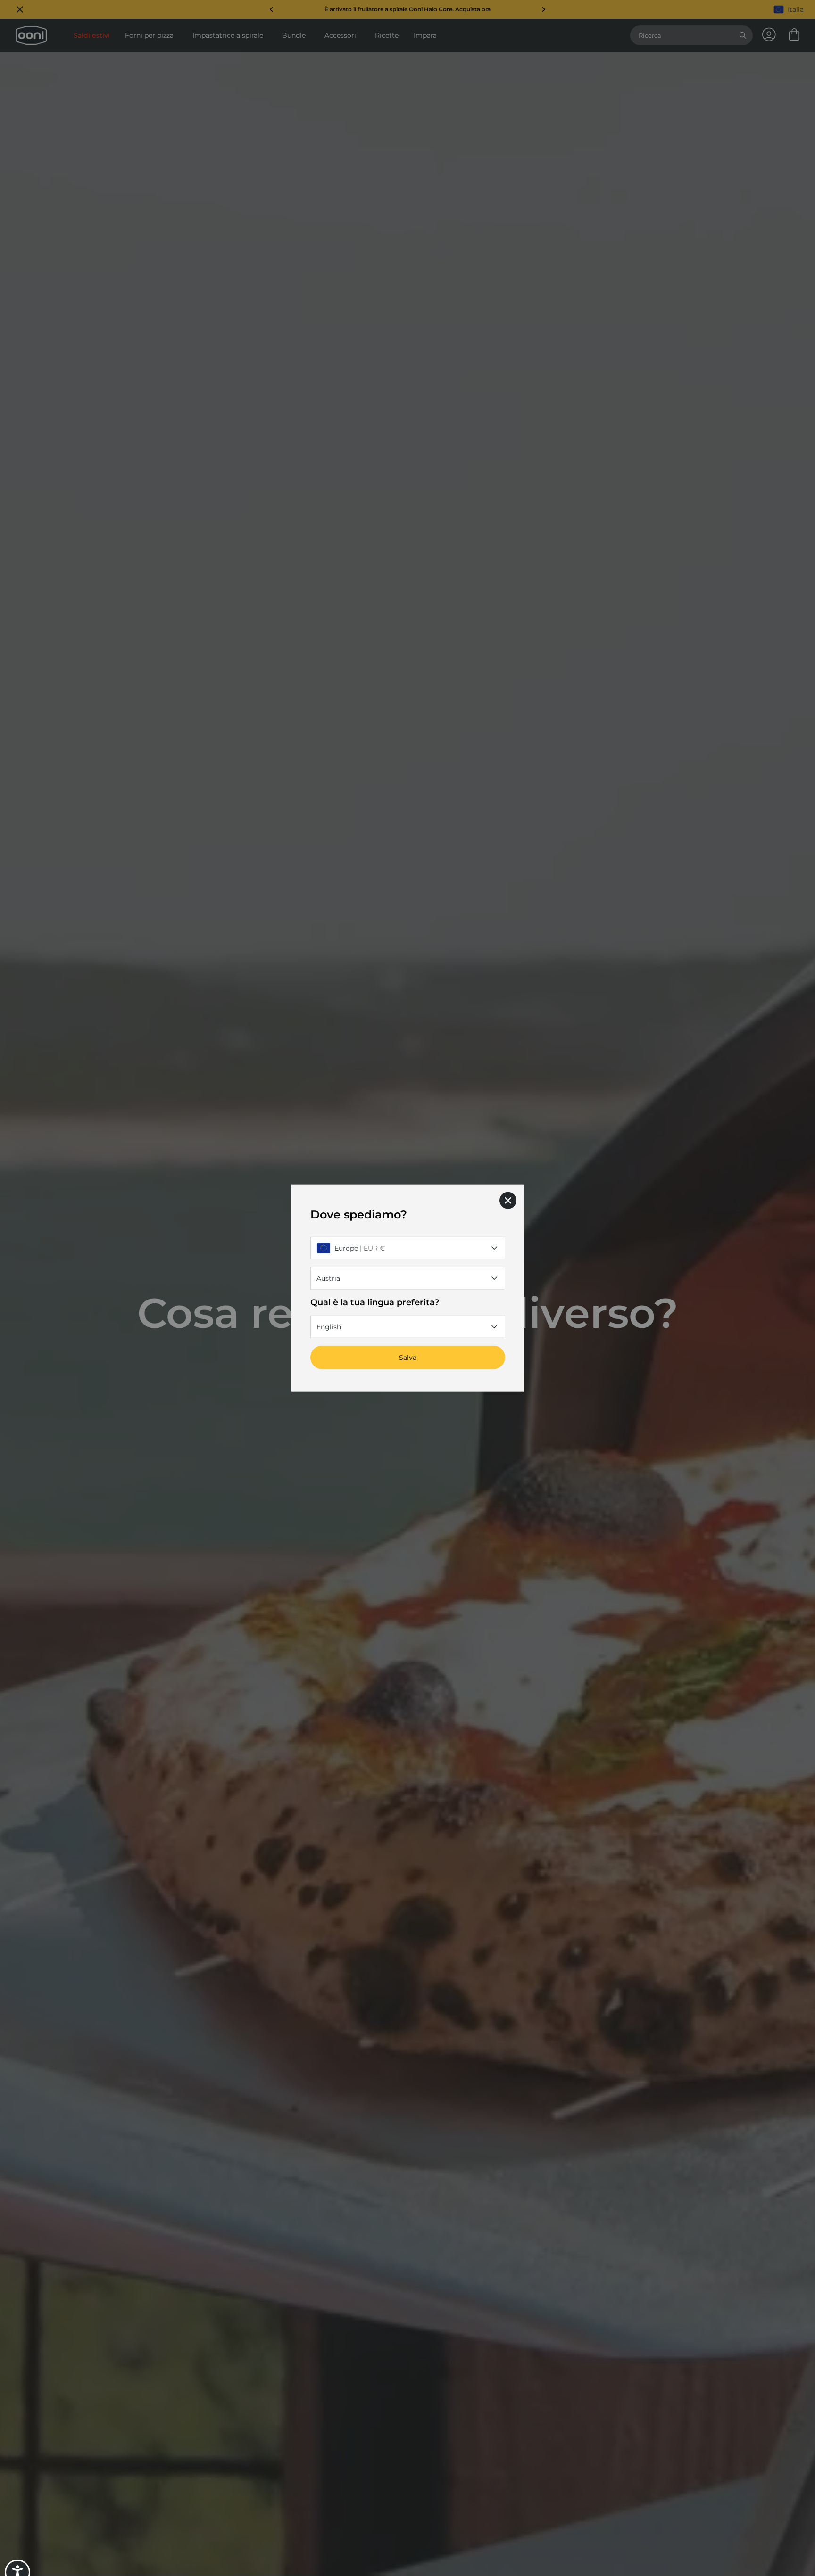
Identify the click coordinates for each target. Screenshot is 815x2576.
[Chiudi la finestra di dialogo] (508, 1200)
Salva (408, 1358)
